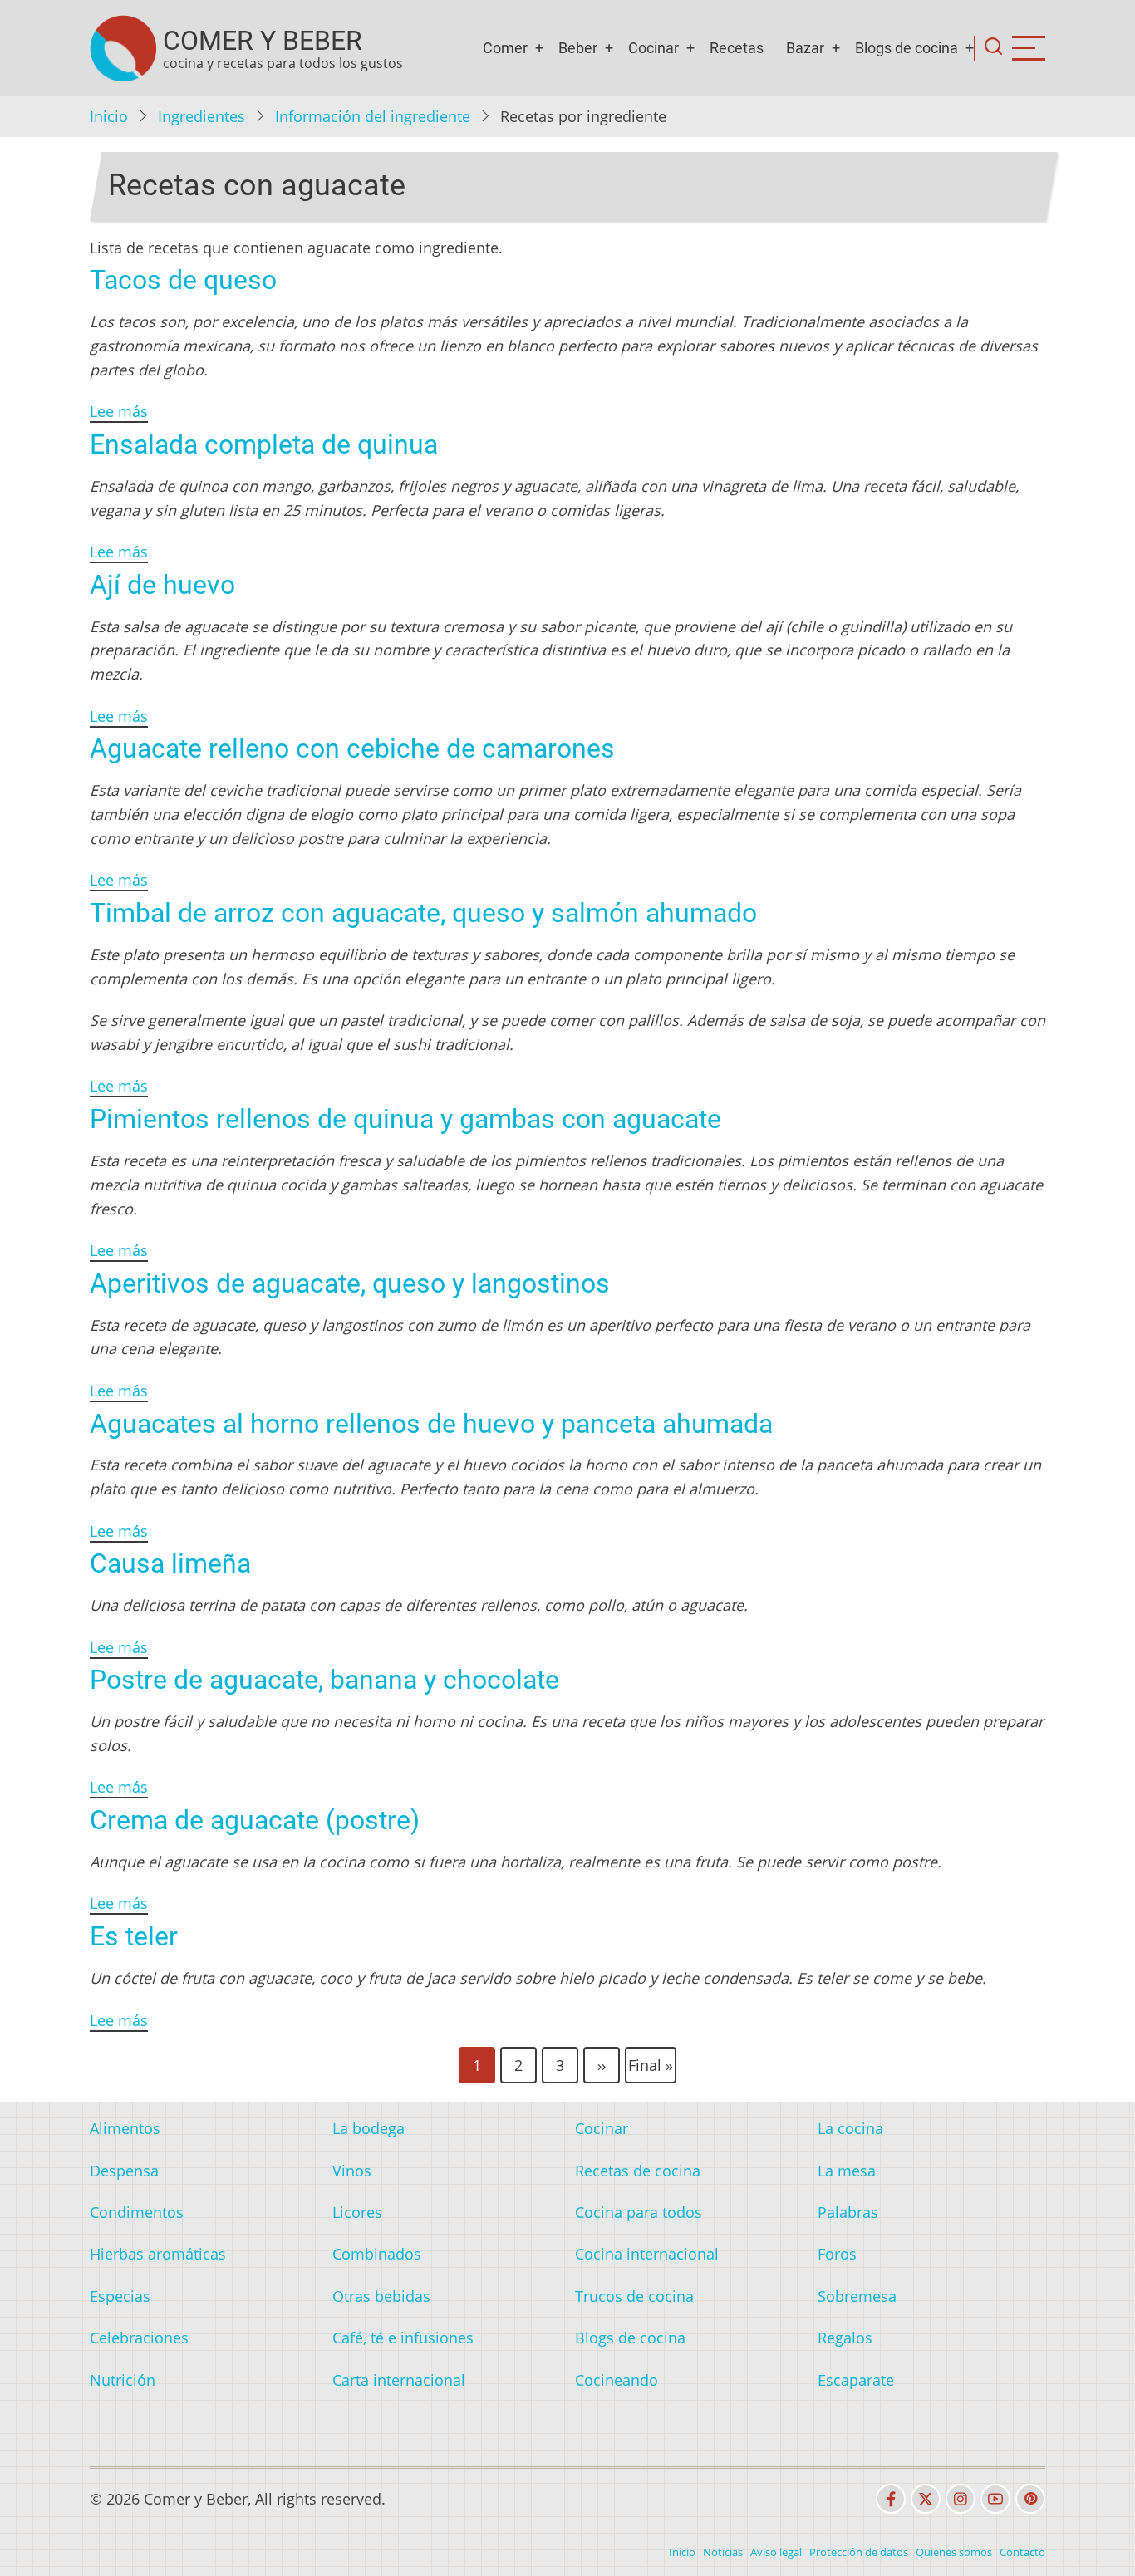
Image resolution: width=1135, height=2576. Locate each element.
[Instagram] (961, 2499)
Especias (120, 2296)
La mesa (847, 2171)
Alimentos (125, 2128)
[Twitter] (926, 2499)
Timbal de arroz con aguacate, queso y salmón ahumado (423, 913)
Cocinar (653, 48)
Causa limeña (170, 1563)
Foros (837, 2254)
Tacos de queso (183, 280)
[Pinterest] (1030, 2499)
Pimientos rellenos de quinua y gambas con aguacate (405, 1119)
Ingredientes (201, 116)
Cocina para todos (639, 2212)
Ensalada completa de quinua (264, 444)
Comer (505, 48)
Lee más (119, 411)
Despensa (124, 2171)
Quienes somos (954, 2552)
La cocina (850, 2128)
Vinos (352, 2171)
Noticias (723, 2552)
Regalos (845, 2338)
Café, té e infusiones (403, 2338)
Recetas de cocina (638, 2171)
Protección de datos (859, 2552)
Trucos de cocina (634, 2296)
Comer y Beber (263, 41)
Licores (357, 2212)
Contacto (1022, 2552)
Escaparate (856, 2380)
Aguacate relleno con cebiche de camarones (352, 748)
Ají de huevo (162, 585)
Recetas (737, 48)
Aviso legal (776, 2552)
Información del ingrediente (373, 116)
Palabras (848, 2212)
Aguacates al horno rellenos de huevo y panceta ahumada (431, 1424)
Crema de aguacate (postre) (255, 1820)
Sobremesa (857, 2296)
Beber (578, 48)
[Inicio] (123, 48)
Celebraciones (139, 2338)
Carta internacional (399, 2380)
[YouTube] (995, 2499)
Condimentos (137, 2212)
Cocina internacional (647, 2254)
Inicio (109, 116)
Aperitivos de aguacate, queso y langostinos (350, 1283)
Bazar (805, 48)
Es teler (134, 1936)
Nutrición (123, 2380)
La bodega (369, 2128)
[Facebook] (891, 2499)
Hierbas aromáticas (158, 2254)
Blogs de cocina (907, 48)
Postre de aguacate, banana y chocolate (324, 1680)
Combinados (377, 2254)
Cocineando (617, 2380)
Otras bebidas (381, 2296)
